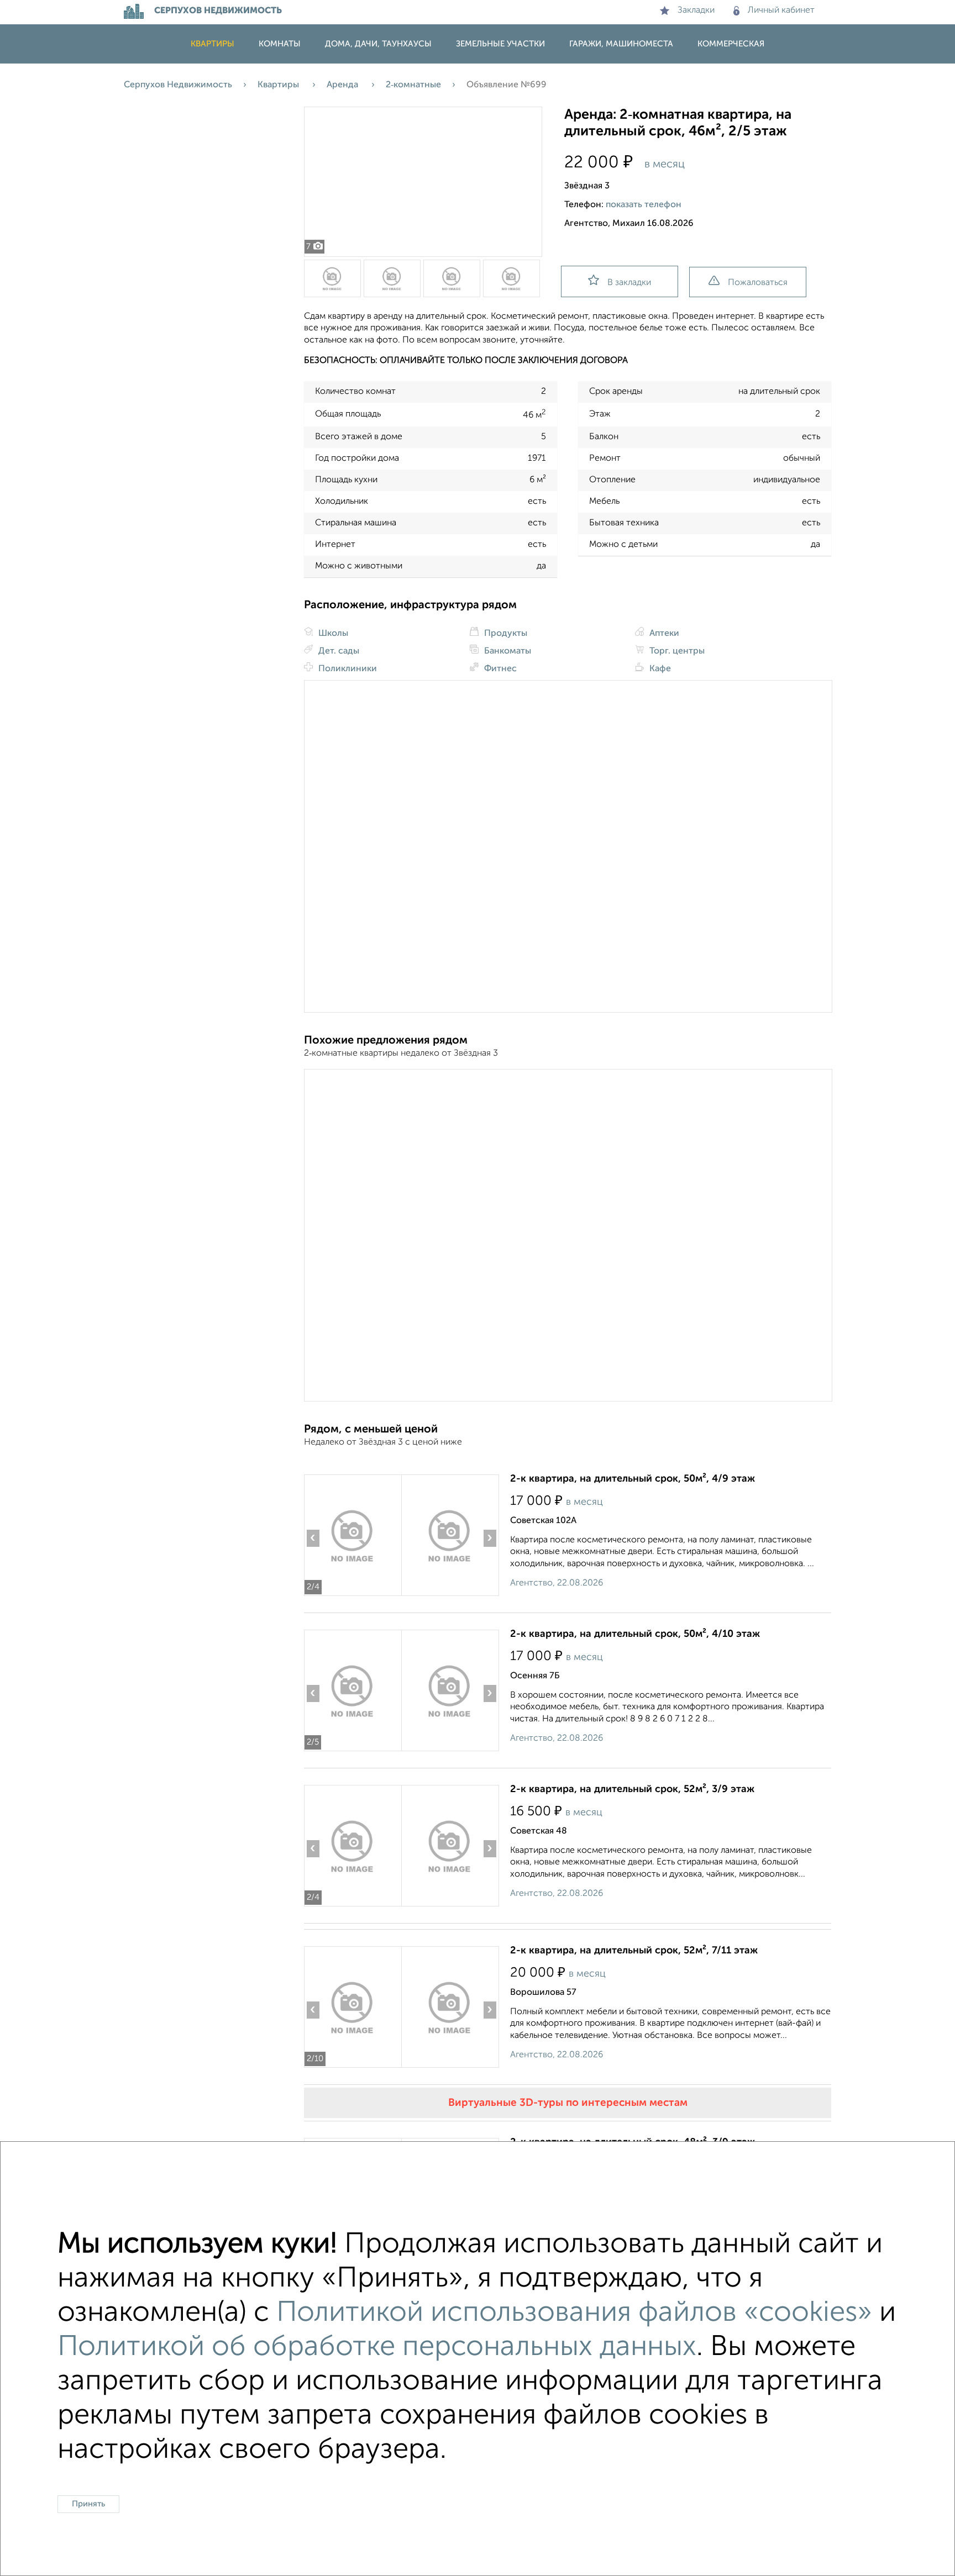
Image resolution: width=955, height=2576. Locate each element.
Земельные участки (500, 44)
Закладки (696, 10)
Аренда (343, 85)
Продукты (505, 634)
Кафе (659, 669)
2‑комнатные (413, 85)
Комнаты (280, 44)
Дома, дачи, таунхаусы (378, 44)
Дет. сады (338, 651)
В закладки (629, 283)
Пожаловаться (758, 283)
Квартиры (212, 44)
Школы (332, 634)
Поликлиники (347, 669)
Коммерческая (731, 44)
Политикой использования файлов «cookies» (574, 2313)
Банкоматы (507, 651)
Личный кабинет (781, 10)
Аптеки (663, 634)
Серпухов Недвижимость (178, 85)
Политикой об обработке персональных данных (377, 2347)
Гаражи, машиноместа (621, 44)
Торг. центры (676, 651)
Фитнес (499, 669)
